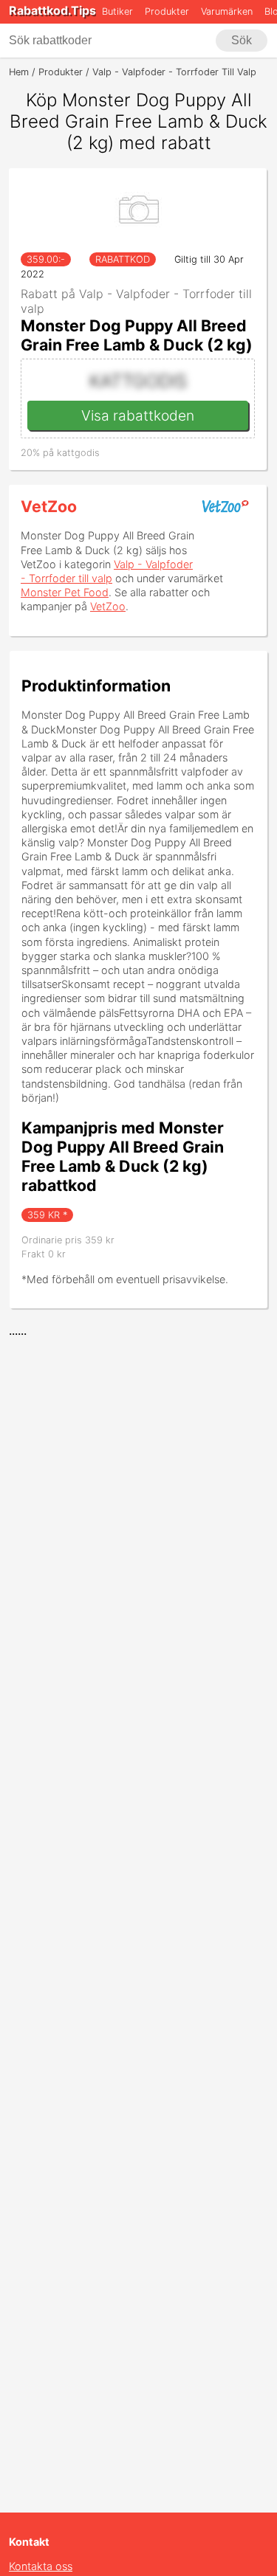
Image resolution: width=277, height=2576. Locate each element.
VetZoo (49, 506)
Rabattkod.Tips (52, 10)
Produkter (167, 11)
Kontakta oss (41, 2566)
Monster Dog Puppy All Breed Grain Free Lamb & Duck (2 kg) (137, 335)
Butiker (117, 11)
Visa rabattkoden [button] (138, 415)
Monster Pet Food (65, 592)
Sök (242, 40)
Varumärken (227, 11)
